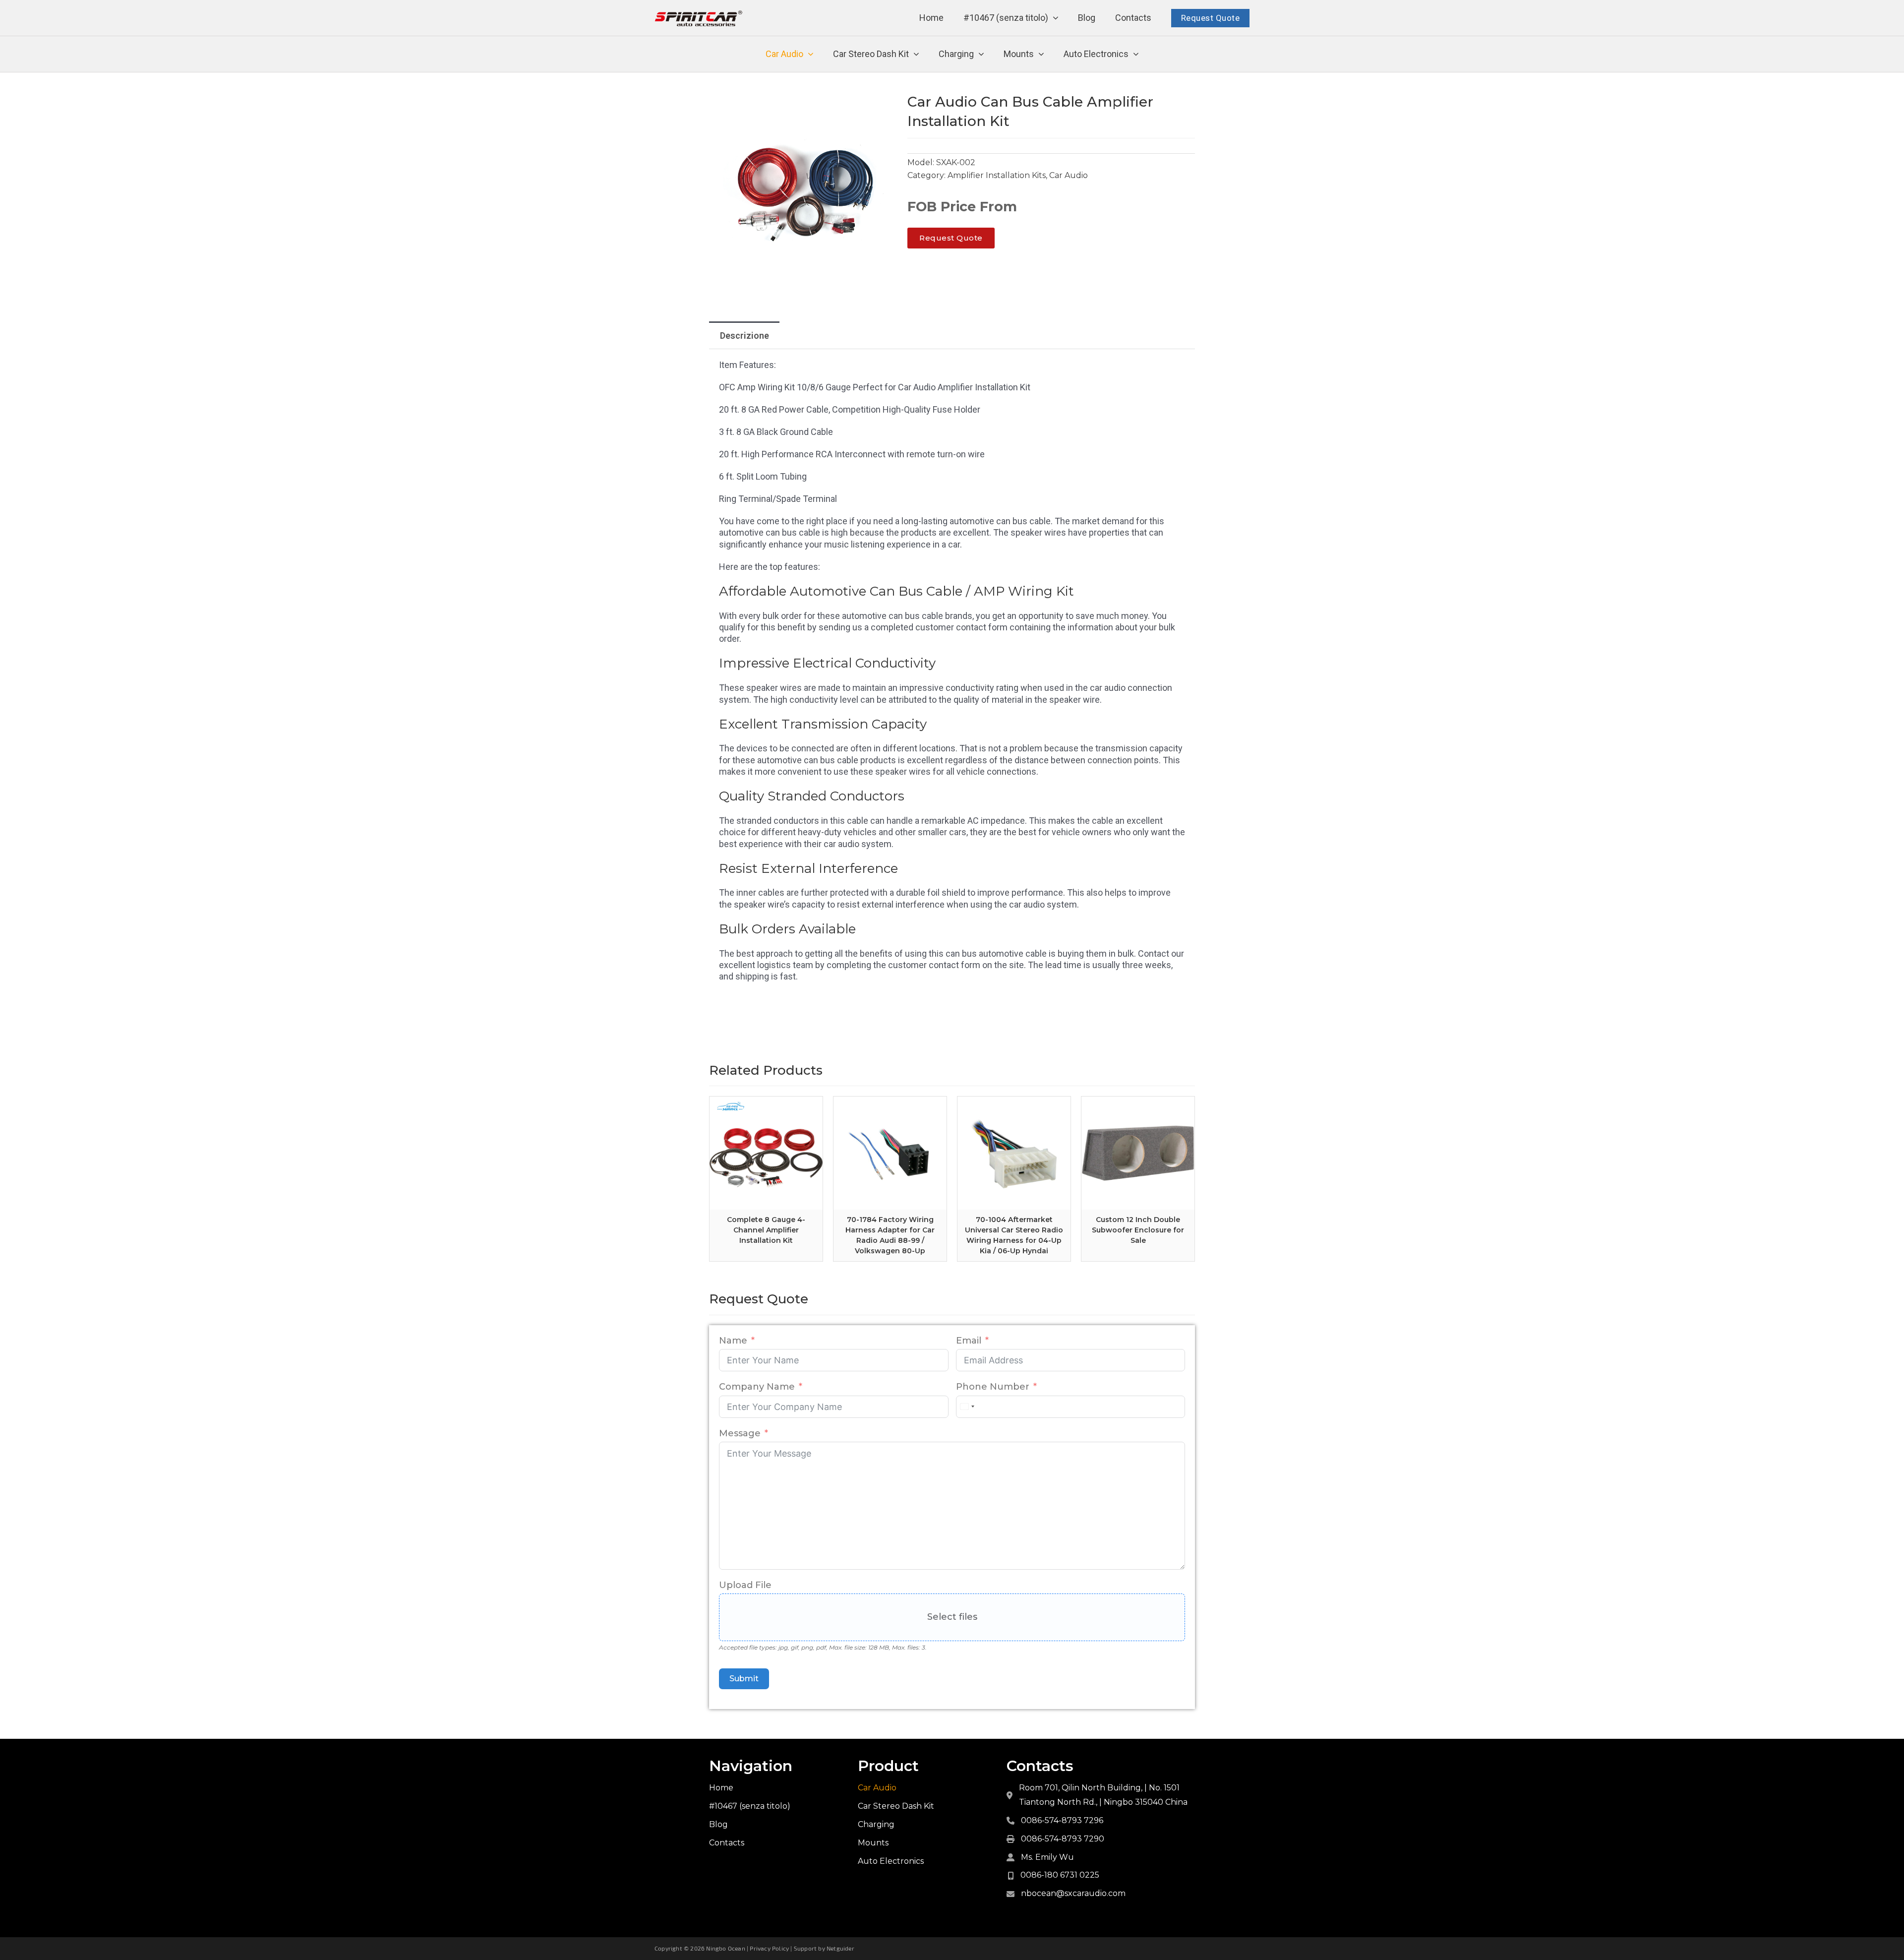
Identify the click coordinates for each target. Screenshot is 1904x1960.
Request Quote (1211, 18)
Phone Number (993, 1387)
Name (733, 1341)
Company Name (757, 1387)
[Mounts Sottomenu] (1041, 54)
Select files (952, 1617)
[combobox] (967, 1407)
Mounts (1019, 54)
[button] (884, 106)
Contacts (1133, 18)
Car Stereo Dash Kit (871, 54)
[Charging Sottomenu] (981, 54)
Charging (956, 54)
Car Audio (784, 54)
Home (931, 18)
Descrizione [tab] (744, 336)
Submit (744, 1679)
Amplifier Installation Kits (997, 175)
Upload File (745, 1585)
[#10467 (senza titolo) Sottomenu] (1056, 18)
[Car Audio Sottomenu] (811, 54)
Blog (1087, 18)
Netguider (840, 1948)
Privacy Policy (769, 1948)
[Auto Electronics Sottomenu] (1136, 54)
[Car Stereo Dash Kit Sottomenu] (916, 54)
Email (969, 1341)
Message (740, 1433)
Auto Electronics (1096, 54)
